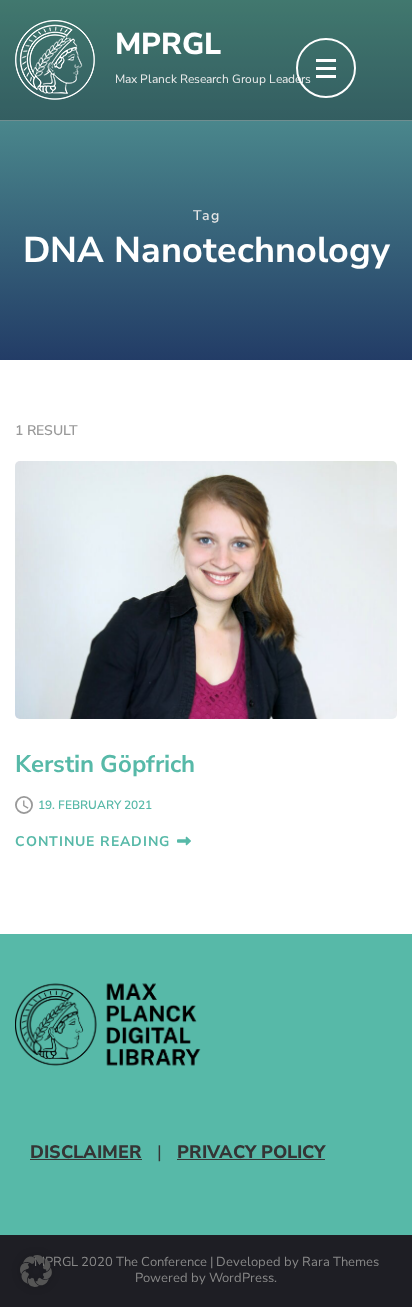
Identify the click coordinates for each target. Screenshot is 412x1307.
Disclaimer (86, 1152)
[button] (36, 1271)
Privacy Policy (251, 1152)
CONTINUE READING (92, 841)
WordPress (241, 1279)
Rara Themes (340, 1263)
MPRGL (168, 44)
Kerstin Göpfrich (105, 764)
